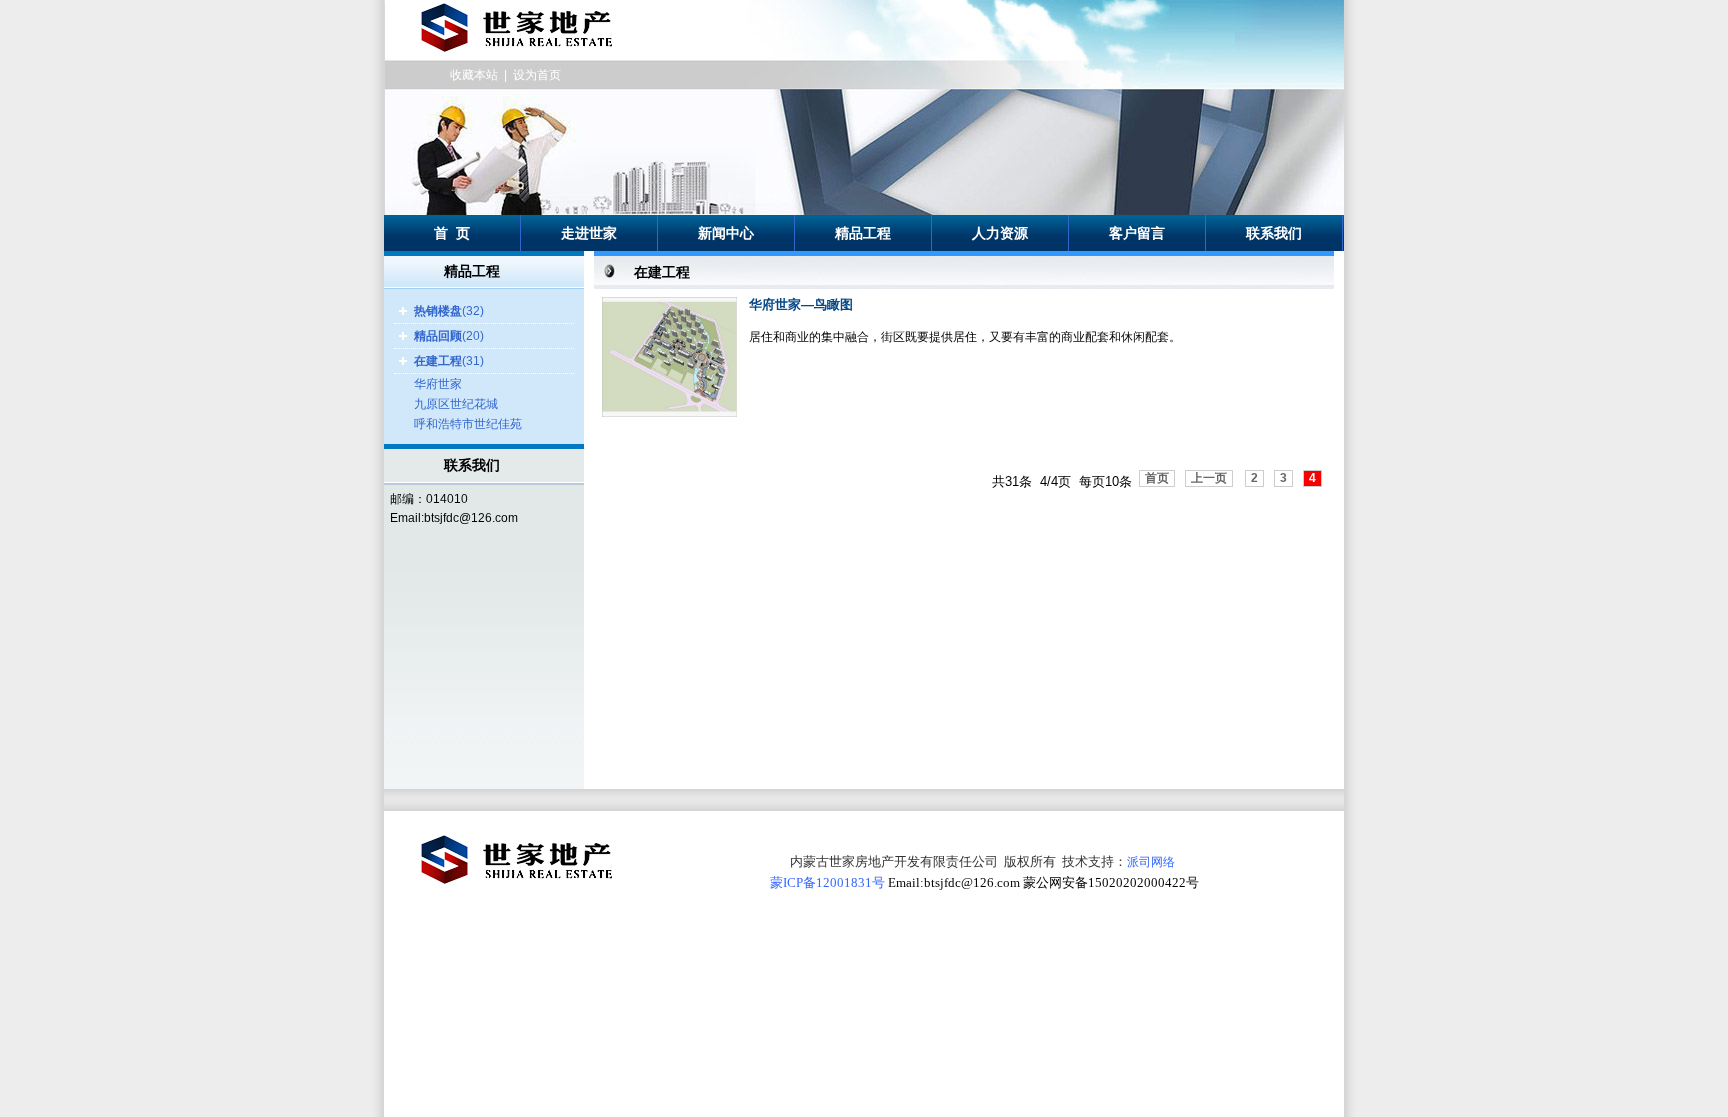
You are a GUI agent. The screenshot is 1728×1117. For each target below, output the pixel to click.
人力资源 (1000, 233)
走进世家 (589, 233)
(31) (449, 361)
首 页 (452, 233)
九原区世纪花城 (456, 404)
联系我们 (1274, 233)
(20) (449, 336)
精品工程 (863, 233)
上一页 (1209, 478)
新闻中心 (726, 233)
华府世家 (438, 384)
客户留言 (1137, 233)
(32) (449, 311)
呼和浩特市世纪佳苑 (468, 424)
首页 (1157, 478)
